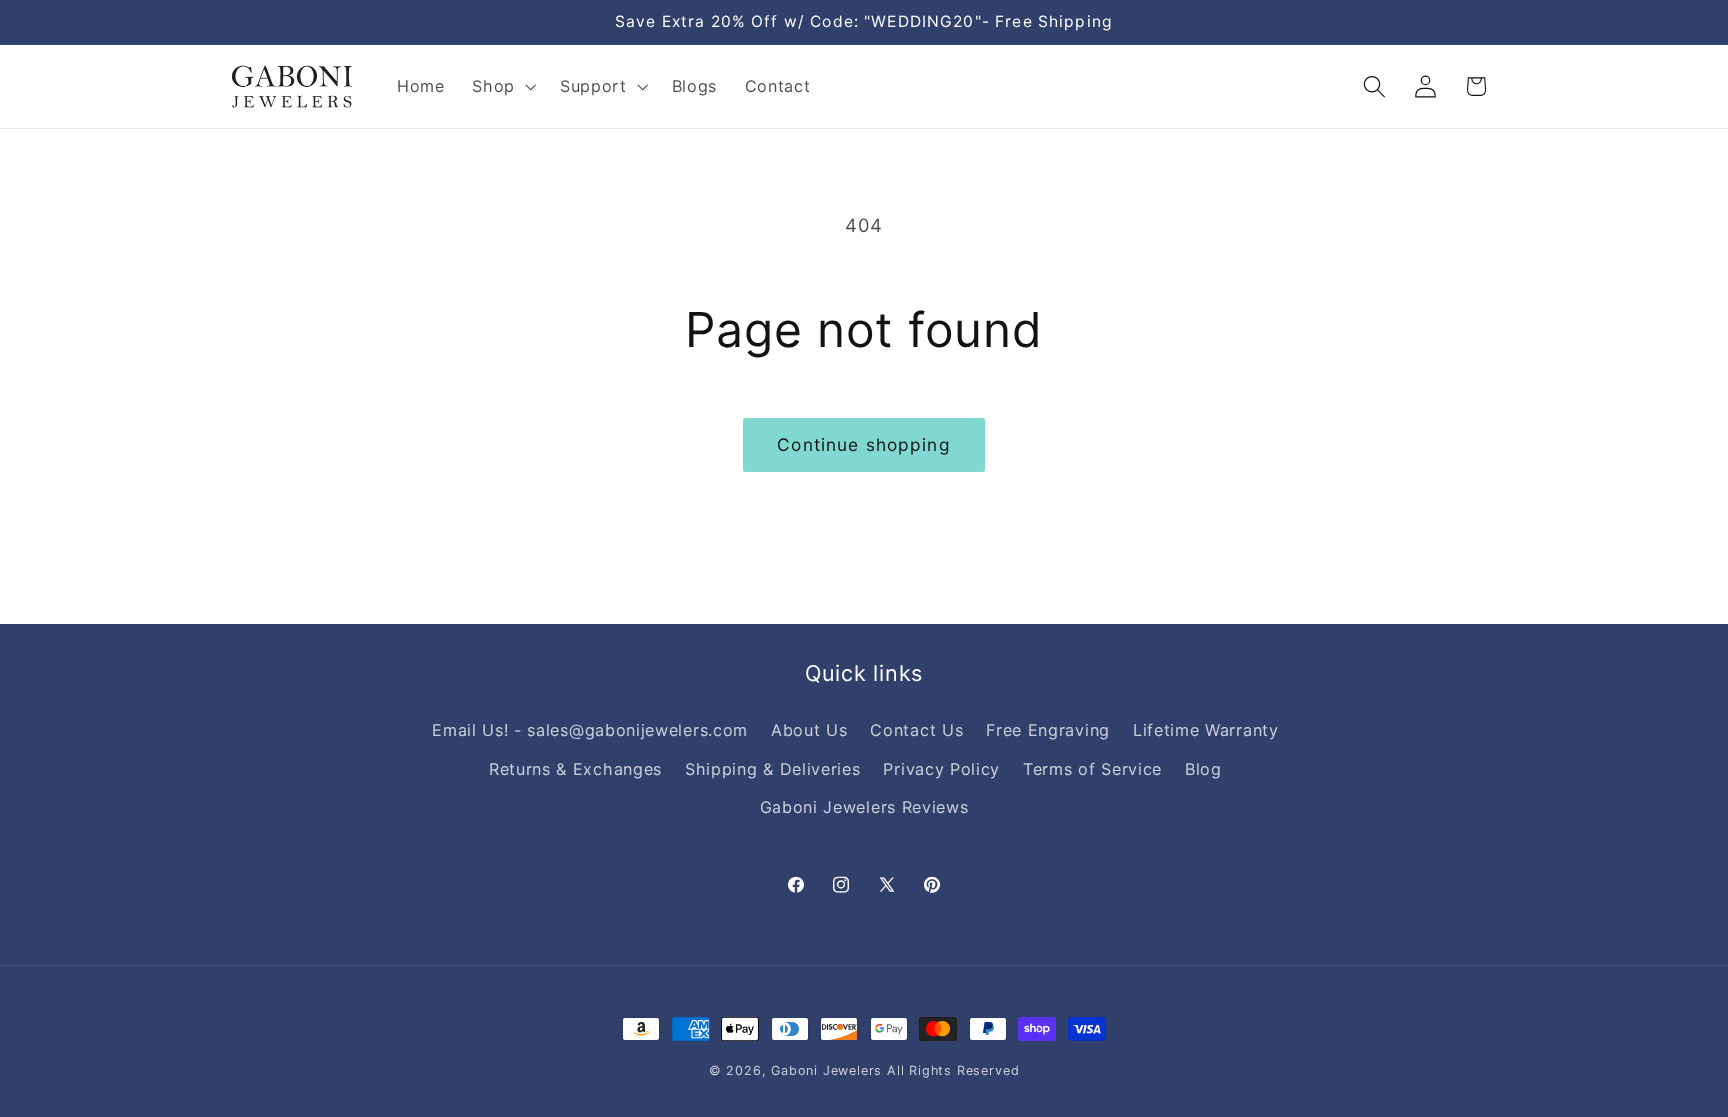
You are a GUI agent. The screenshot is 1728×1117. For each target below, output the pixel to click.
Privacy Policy (941, 769)
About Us (809, 730)
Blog (1203, 769)
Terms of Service (1092, 769)
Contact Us (916, 730)
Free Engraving (1048, 730)
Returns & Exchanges (575, 769)
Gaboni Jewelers (826, 1070)
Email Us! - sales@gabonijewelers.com (590, 730)
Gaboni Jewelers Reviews (864, 807)
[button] (502, 87)
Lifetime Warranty (1206, 730)
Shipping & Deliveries (773, 769)
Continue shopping (864, 444)
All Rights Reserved (953, 1070)
